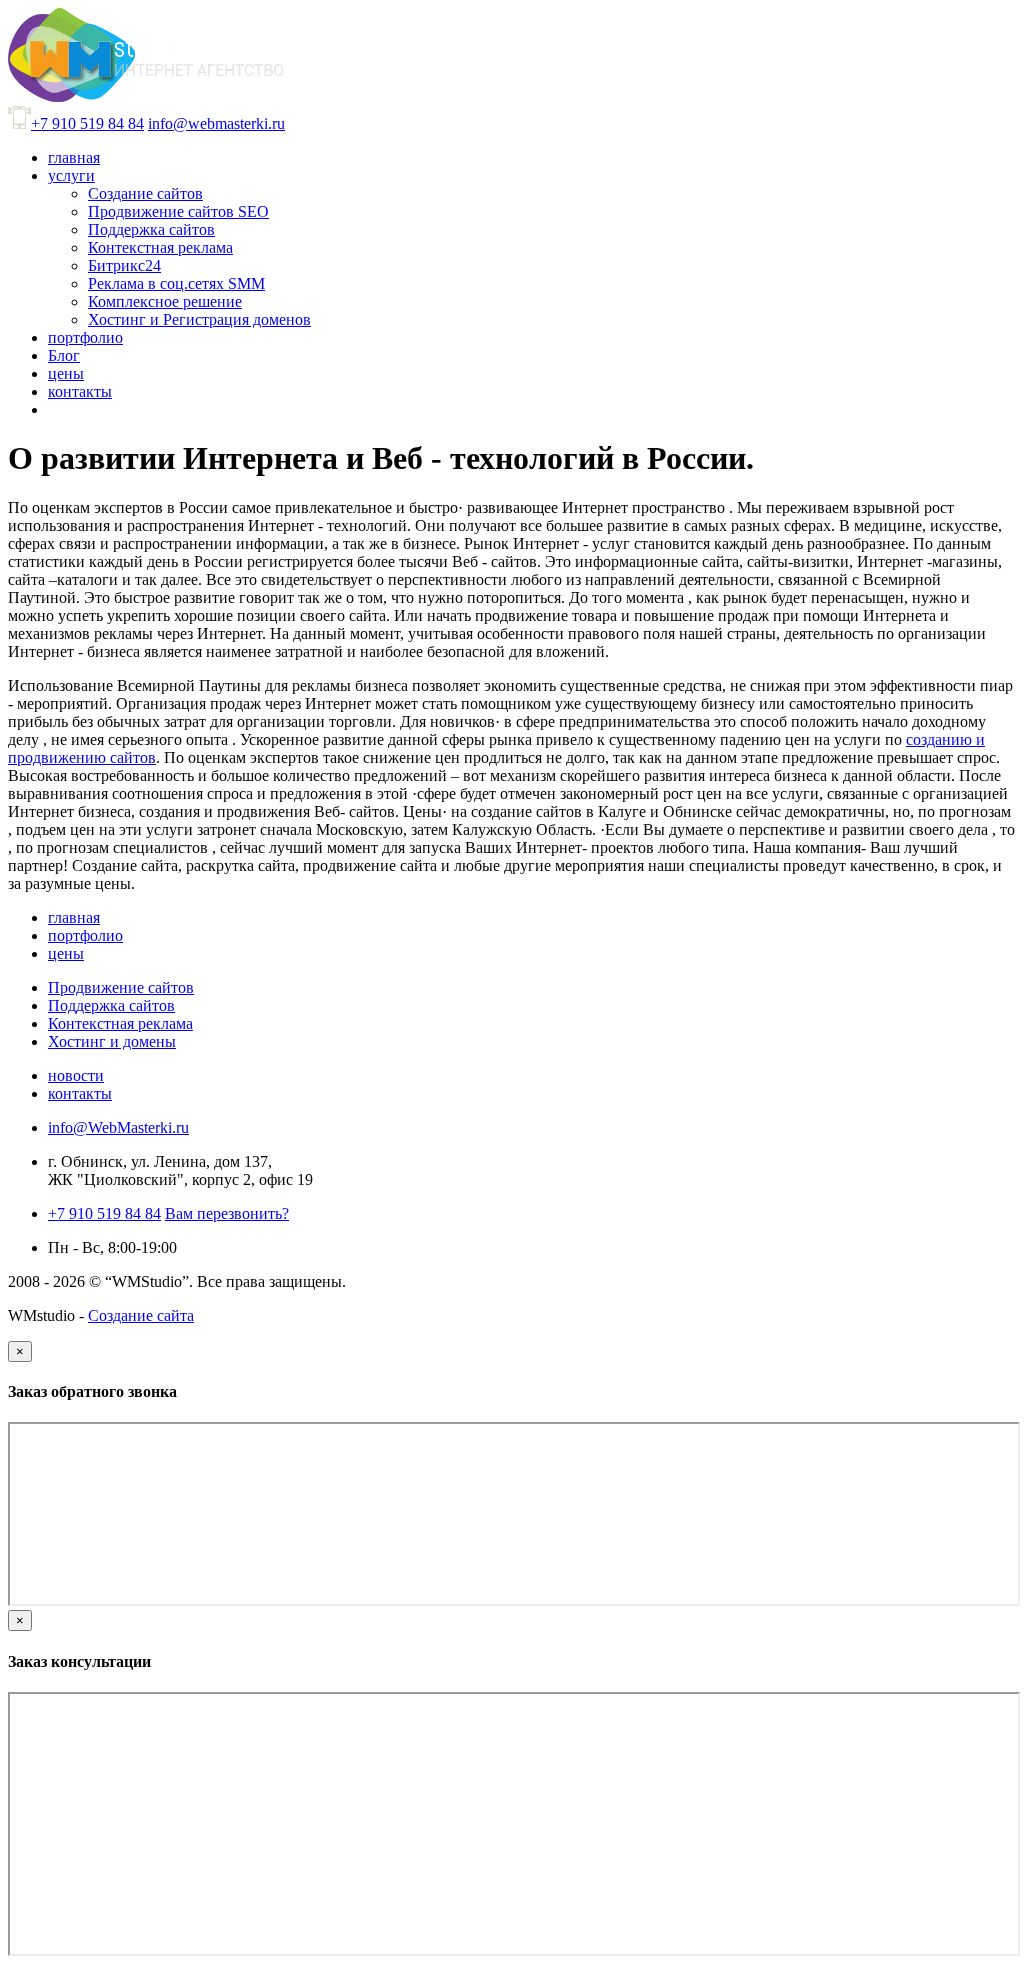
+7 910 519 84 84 (87, 123)
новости (76, 1075)
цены (66, 953)
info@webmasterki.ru (216, 123)
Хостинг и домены (112, 1041)
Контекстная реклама (120, 1023)
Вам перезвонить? (227, 1213)
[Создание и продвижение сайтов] (146, 96)
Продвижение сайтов (121, 987)
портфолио (85, 935)
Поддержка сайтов (111, 1005)
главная (74, 917)
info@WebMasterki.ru (118, 1127)
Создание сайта (141, 1315)
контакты (80, 1093)
